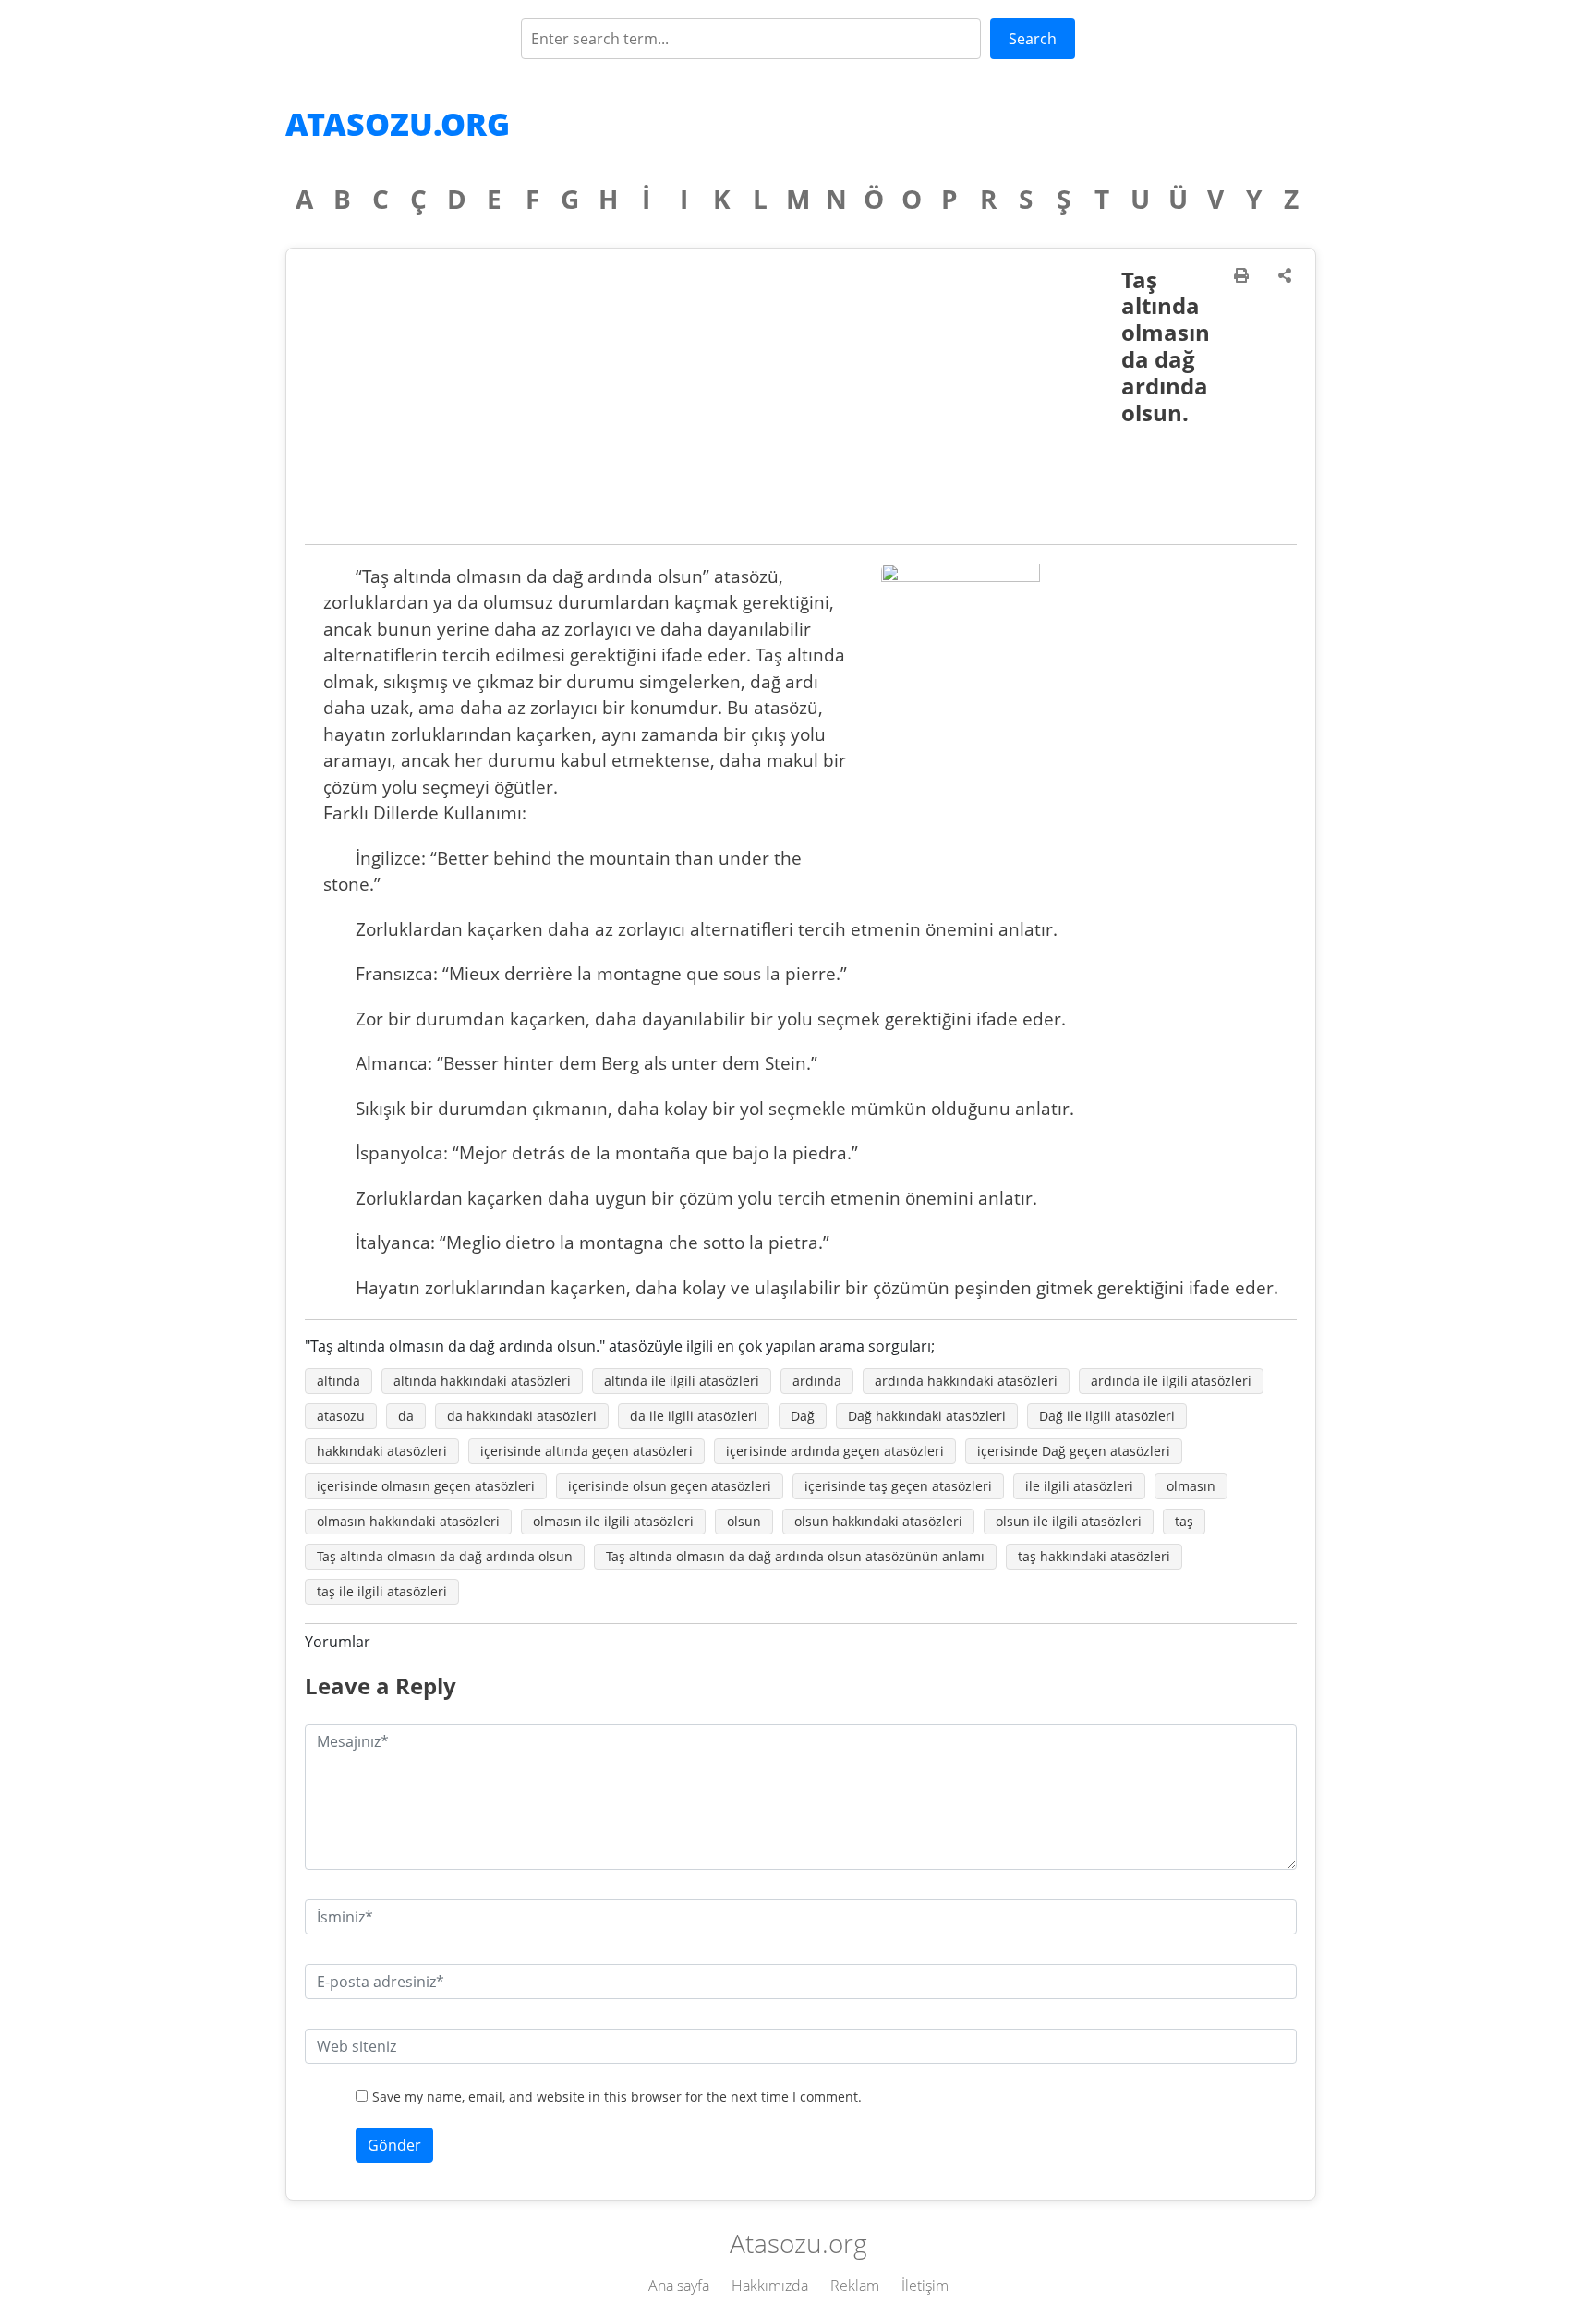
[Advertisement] (713, 406)
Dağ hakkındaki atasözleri (927, 1416)
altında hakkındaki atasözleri (482, 1381)
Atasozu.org (398, 124)
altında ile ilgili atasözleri (682, 1381)
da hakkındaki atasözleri (522, 1416)
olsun (744, 1521)
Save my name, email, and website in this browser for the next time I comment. (617, 2097)
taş (1184, 1521)
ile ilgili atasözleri (1079, 1486)
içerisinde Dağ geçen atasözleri (1074, 1451)
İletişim (925, 2286)
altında (339, 1381)
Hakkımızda (770, 2286)
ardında (817, 1381)
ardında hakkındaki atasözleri (966, 1381)
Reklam (855, 2286)
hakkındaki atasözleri (382, 1451)
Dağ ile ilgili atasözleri (1107, 1416)
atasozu (341, 1416)
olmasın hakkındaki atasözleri (408, 1521)
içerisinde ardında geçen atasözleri (835, 1451)
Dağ (803, 1416)
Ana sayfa (679, 2286)
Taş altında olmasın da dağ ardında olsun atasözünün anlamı (795, 1556)
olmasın (1191, 1486)
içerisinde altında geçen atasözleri (586, 1451)
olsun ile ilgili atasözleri (1069, 1521)
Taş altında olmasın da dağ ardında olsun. (1166, 346)
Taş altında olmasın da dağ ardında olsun (445, 1556)
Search (1033, 39)
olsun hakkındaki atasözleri (878, 1521)
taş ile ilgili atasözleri (382, 1591)
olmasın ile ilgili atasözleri (613, 1521)
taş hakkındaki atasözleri (1094, 1556)
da (406, 1416)
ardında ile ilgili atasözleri (1171, 1381)
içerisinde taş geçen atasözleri (898, 1486)
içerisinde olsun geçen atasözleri (670, 1486)
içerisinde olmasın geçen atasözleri (426, 1486)
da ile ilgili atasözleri (694, 1416)
